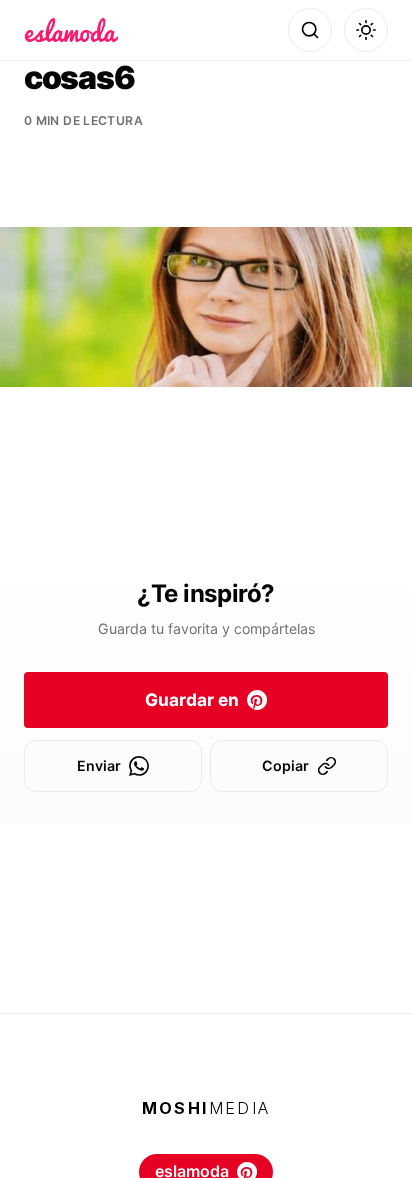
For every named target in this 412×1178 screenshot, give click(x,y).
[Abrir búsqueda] (310, 30)
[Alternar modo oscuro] (366, 30)
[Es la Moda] (71, 30)
